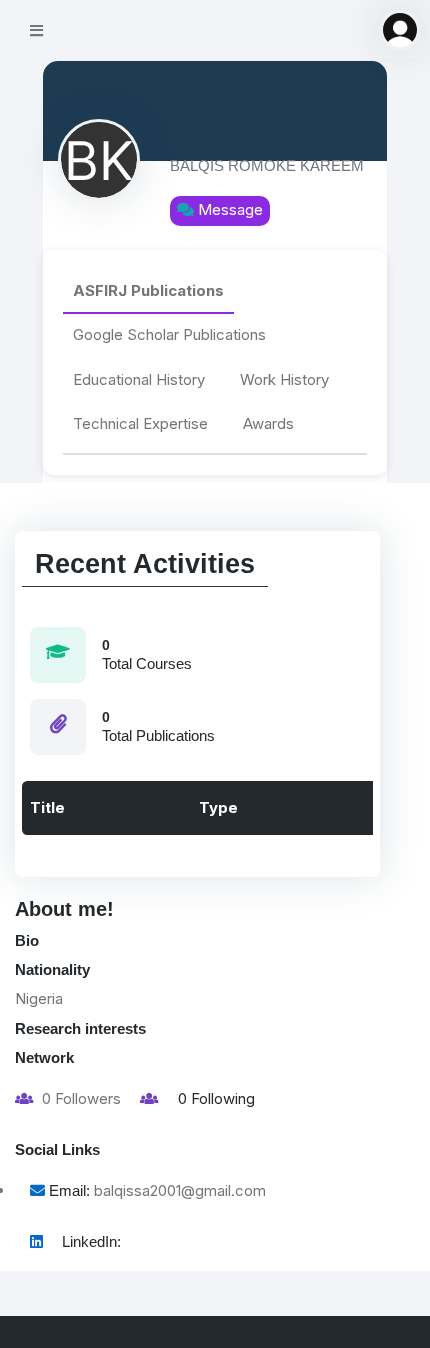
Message (228, 210)
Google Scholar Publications (169, 334)
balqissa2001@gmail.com (180, 1190)
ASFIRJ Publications (148, 290)
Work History (284, 379)
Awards (268, 423)
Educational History (139, 379)
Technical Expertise (140, 423)
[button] (400, 30)
